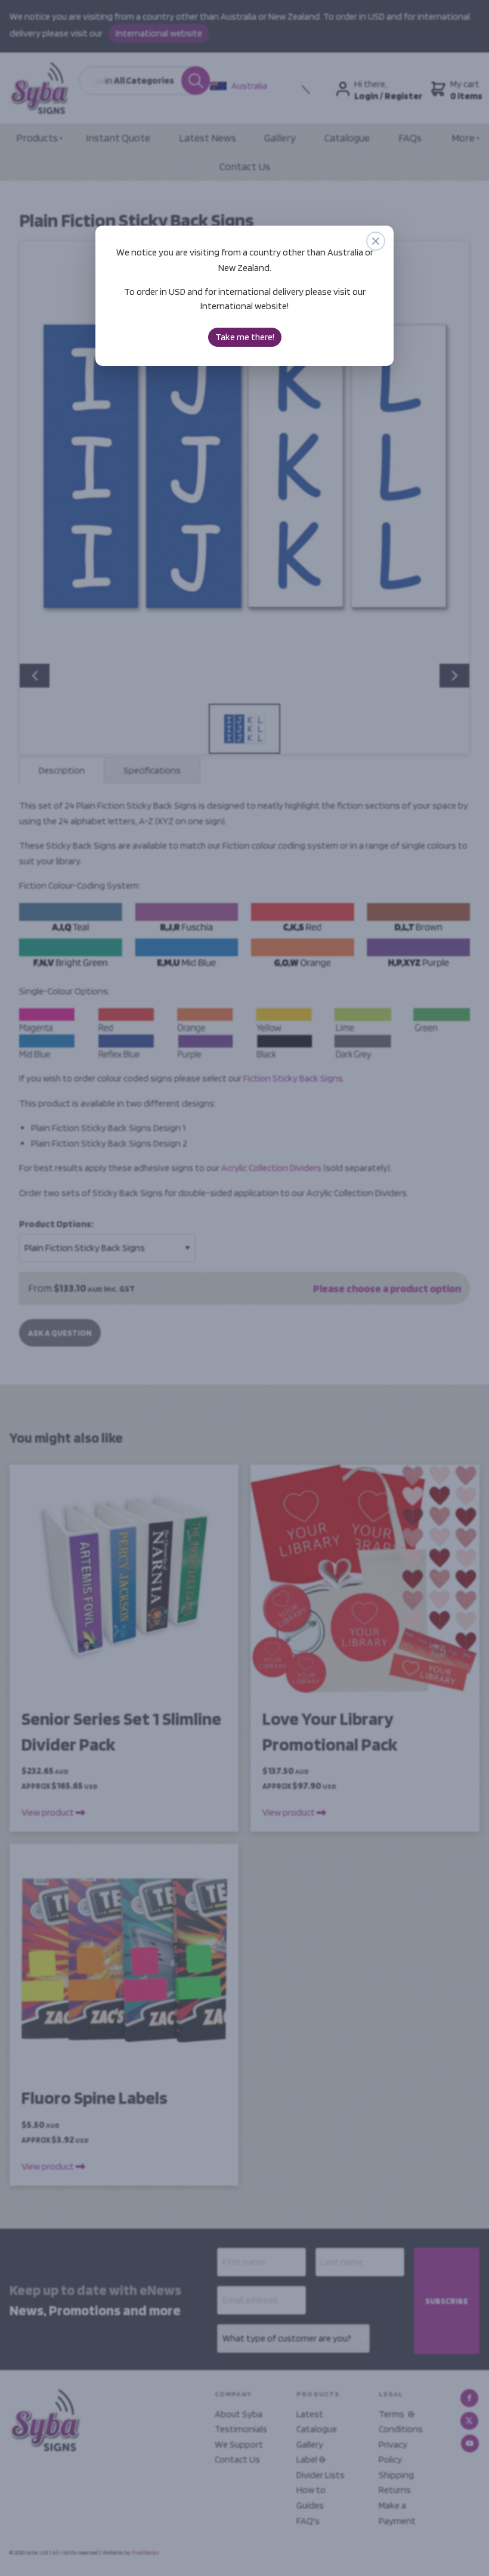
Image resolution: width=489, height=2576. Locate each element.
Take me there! (245, 337)
